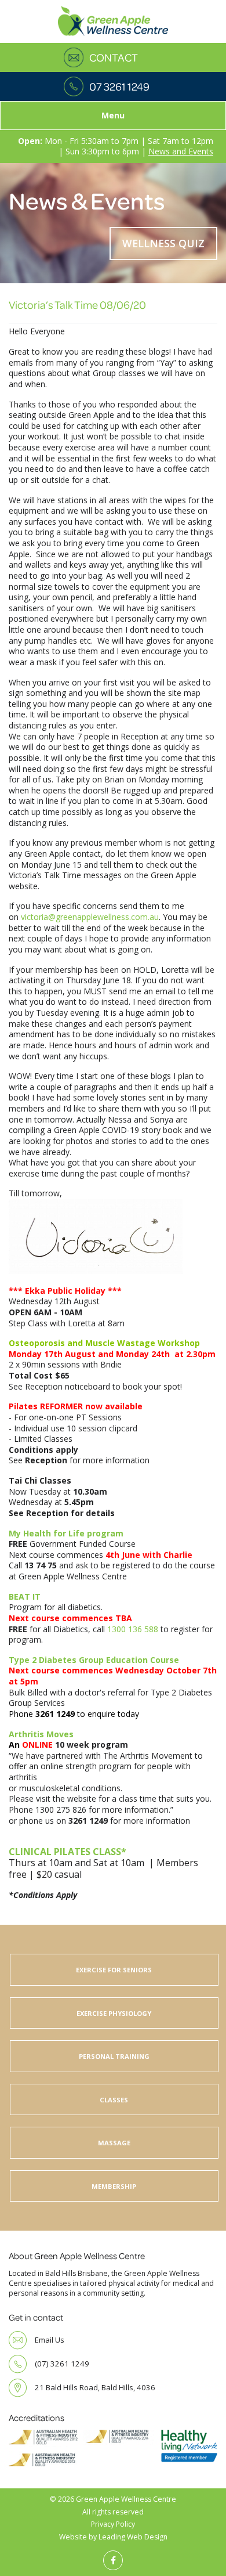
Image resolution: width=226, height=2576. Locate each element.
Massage (114, 2143)
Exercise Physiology (114, 2013)
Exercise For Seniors (114, 1970)
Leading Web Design (133, 2537)
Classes (114, 2100)
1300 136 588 (133, 1629)
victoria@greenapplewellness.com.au (90, 917)
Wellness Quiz (163, 243)
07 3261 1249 (119, 86)
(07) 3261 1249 (62, 2364)
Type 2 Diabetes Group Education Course (94, 1660)
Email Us (50, 2340)
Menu (113, 115)
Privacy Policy (113, 2524)
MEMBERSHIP (114, 2186)
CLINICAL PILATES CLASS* (68, 1852)
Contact (114, 57)
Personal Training (114, 2056)
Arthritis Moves (41, 1734)
